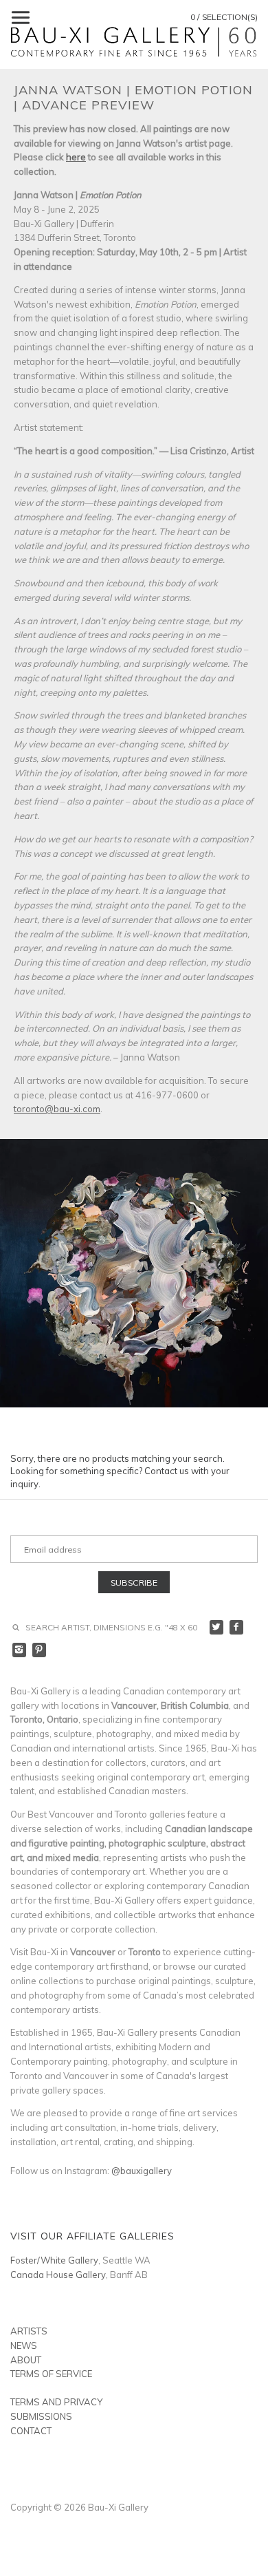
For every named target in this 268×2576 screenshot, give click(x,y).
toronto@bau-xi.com (57, 1109)
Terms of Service (51, 2374)
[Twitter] (217, 1627)
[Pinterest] (40, 1650)
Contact (31, 2431)
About (26, 2360)
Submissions (41, 2416)
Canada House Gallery (58, 2275)
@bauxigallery (142, 2171)
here (76, 157)
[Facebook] (237, 1627)
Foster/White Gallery (54, 2260)
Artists (29, 2331)
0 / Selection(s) (224, 17)
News (24, 2345)
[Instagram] (20, 1650)
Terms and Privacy (56, 2402)
